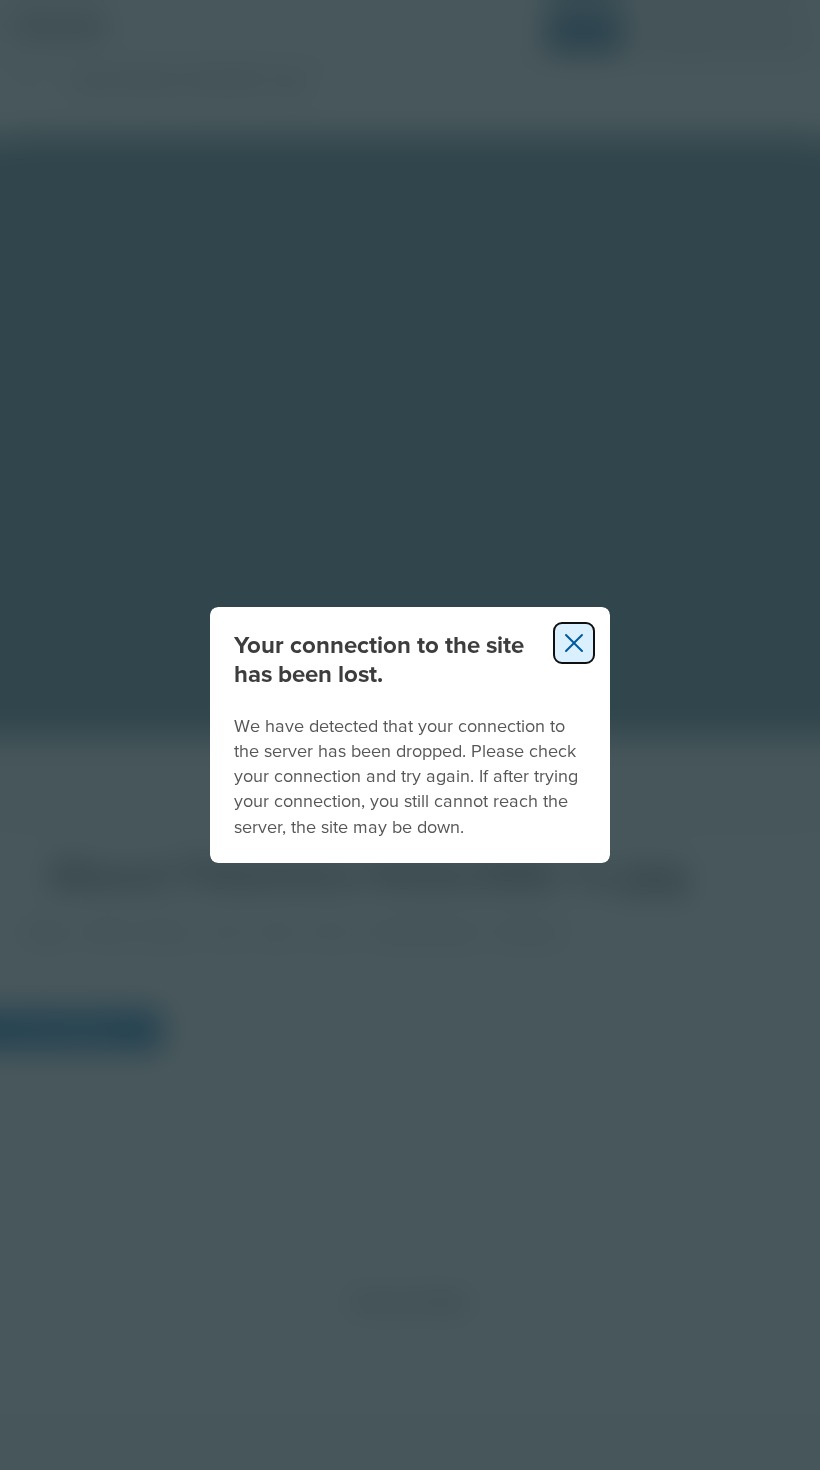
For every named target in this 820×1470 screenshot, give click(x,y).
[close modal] (574, 643)
